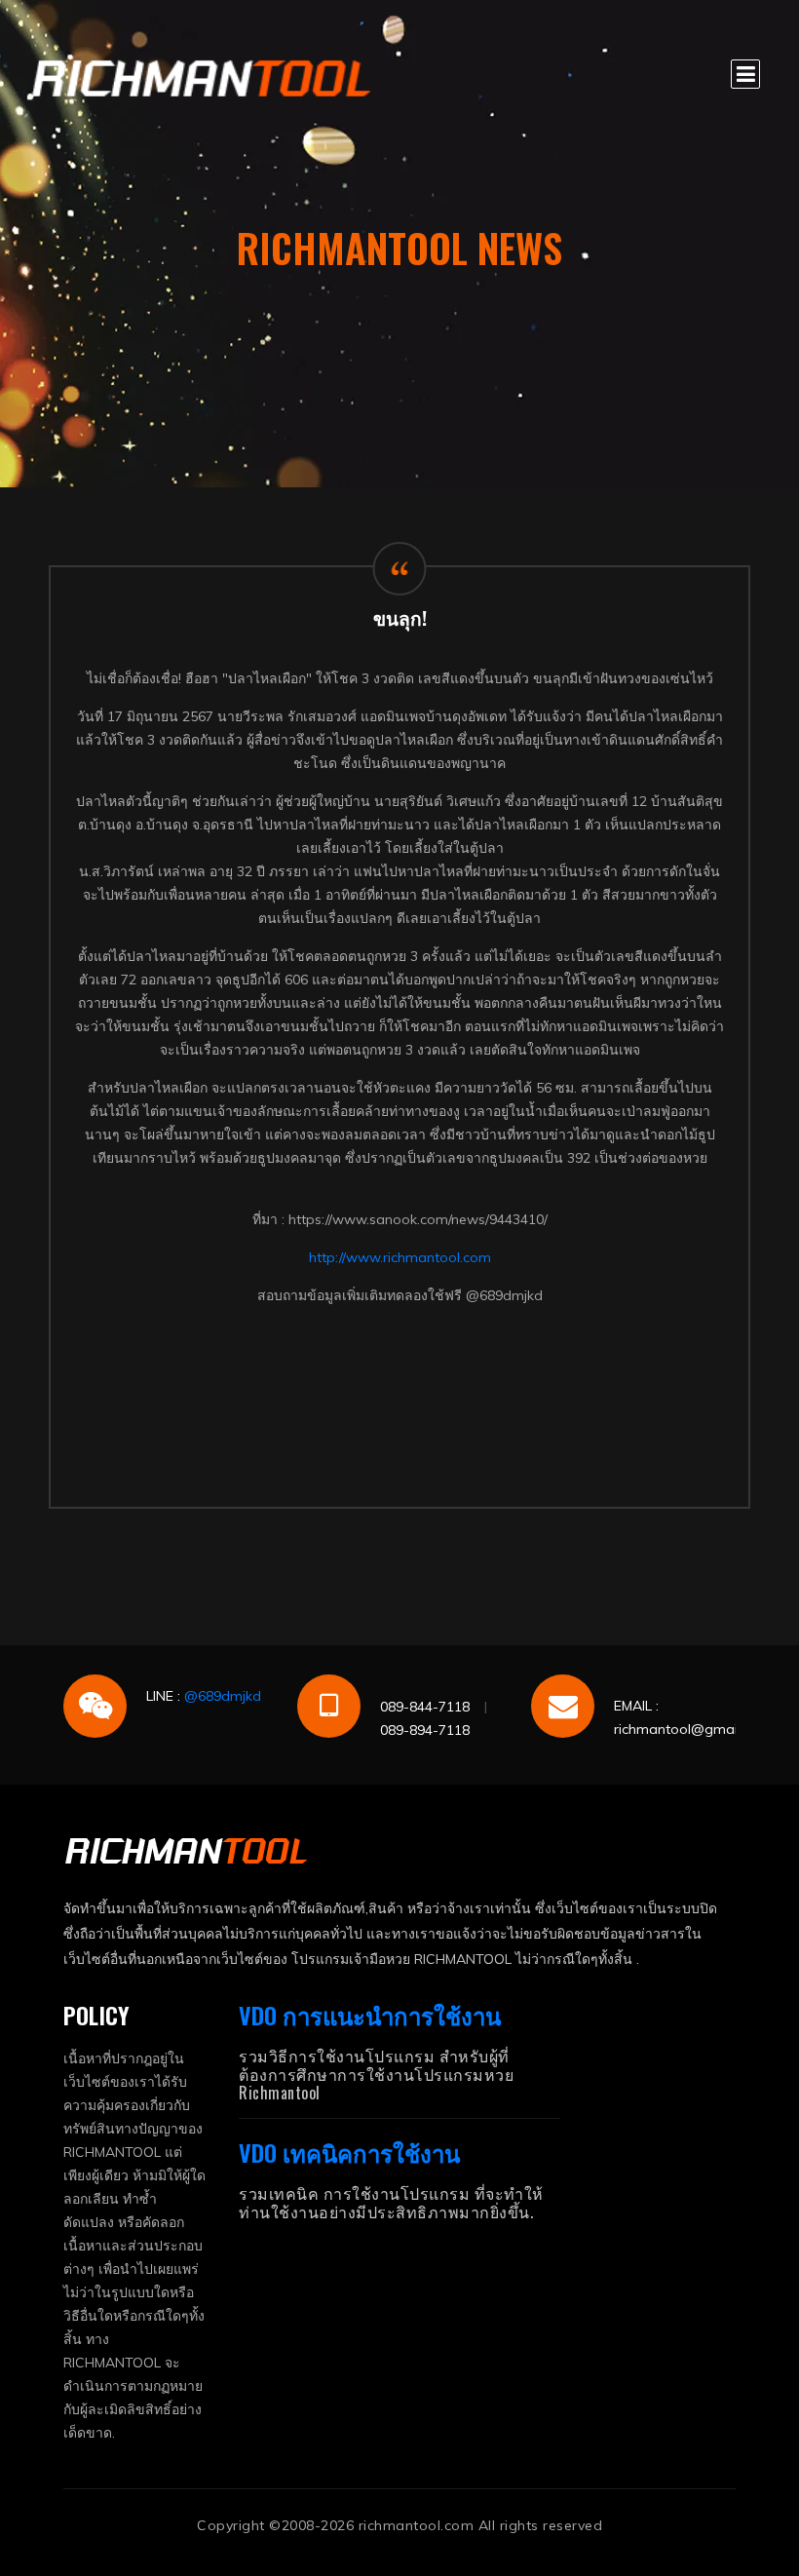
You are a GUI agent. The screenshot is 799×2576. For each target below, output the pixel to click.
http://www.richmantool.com (400, 1257)
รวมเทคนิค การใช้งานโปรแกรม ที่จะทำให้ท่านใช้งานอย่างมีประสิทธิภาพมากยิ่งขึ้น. (391, 2202)
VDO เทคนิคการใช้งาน (349, 2152)
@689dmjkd (223, 1696)
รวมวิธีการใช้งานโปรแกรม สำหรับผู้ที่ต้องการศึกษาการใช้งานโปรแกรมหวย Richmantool (376, 2074)
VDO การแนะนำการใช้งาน (370, 2015)
